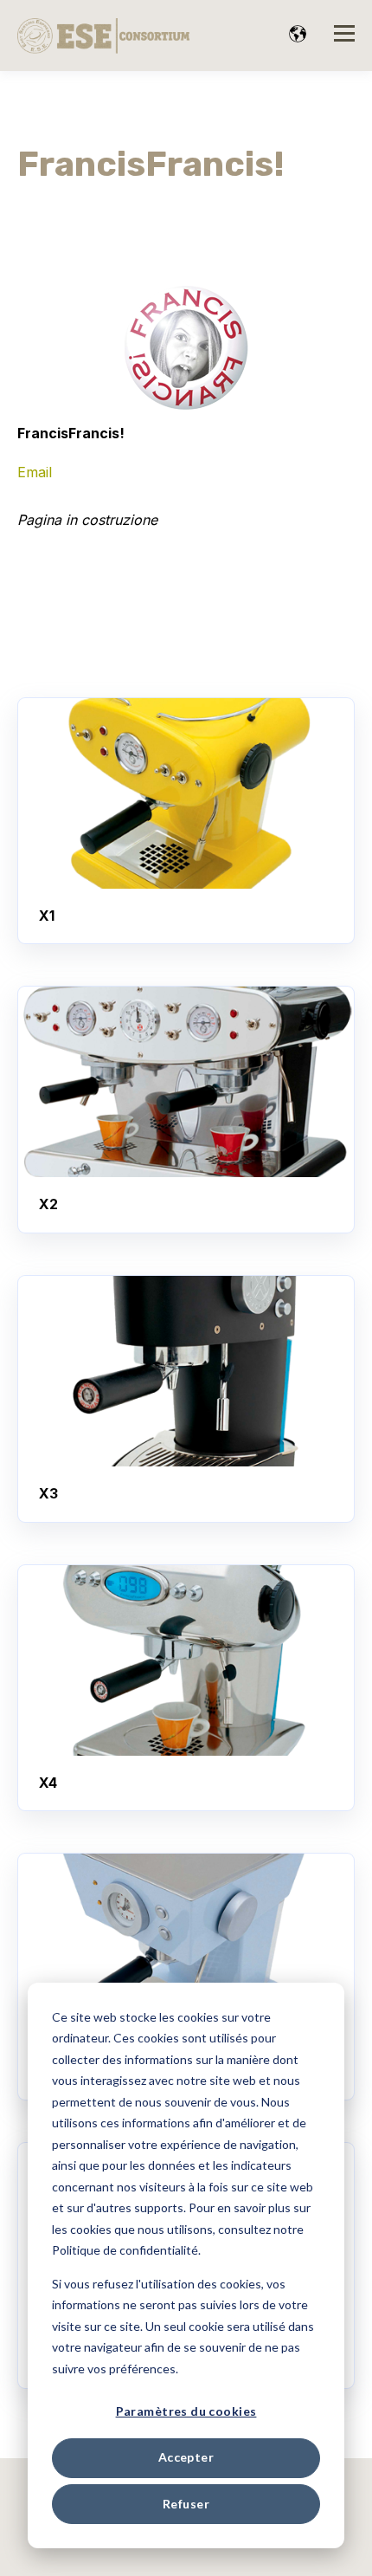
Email (35, 472)
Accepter (186, 2457)
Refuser (186, 2504)
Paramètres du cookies (186, 2411)
